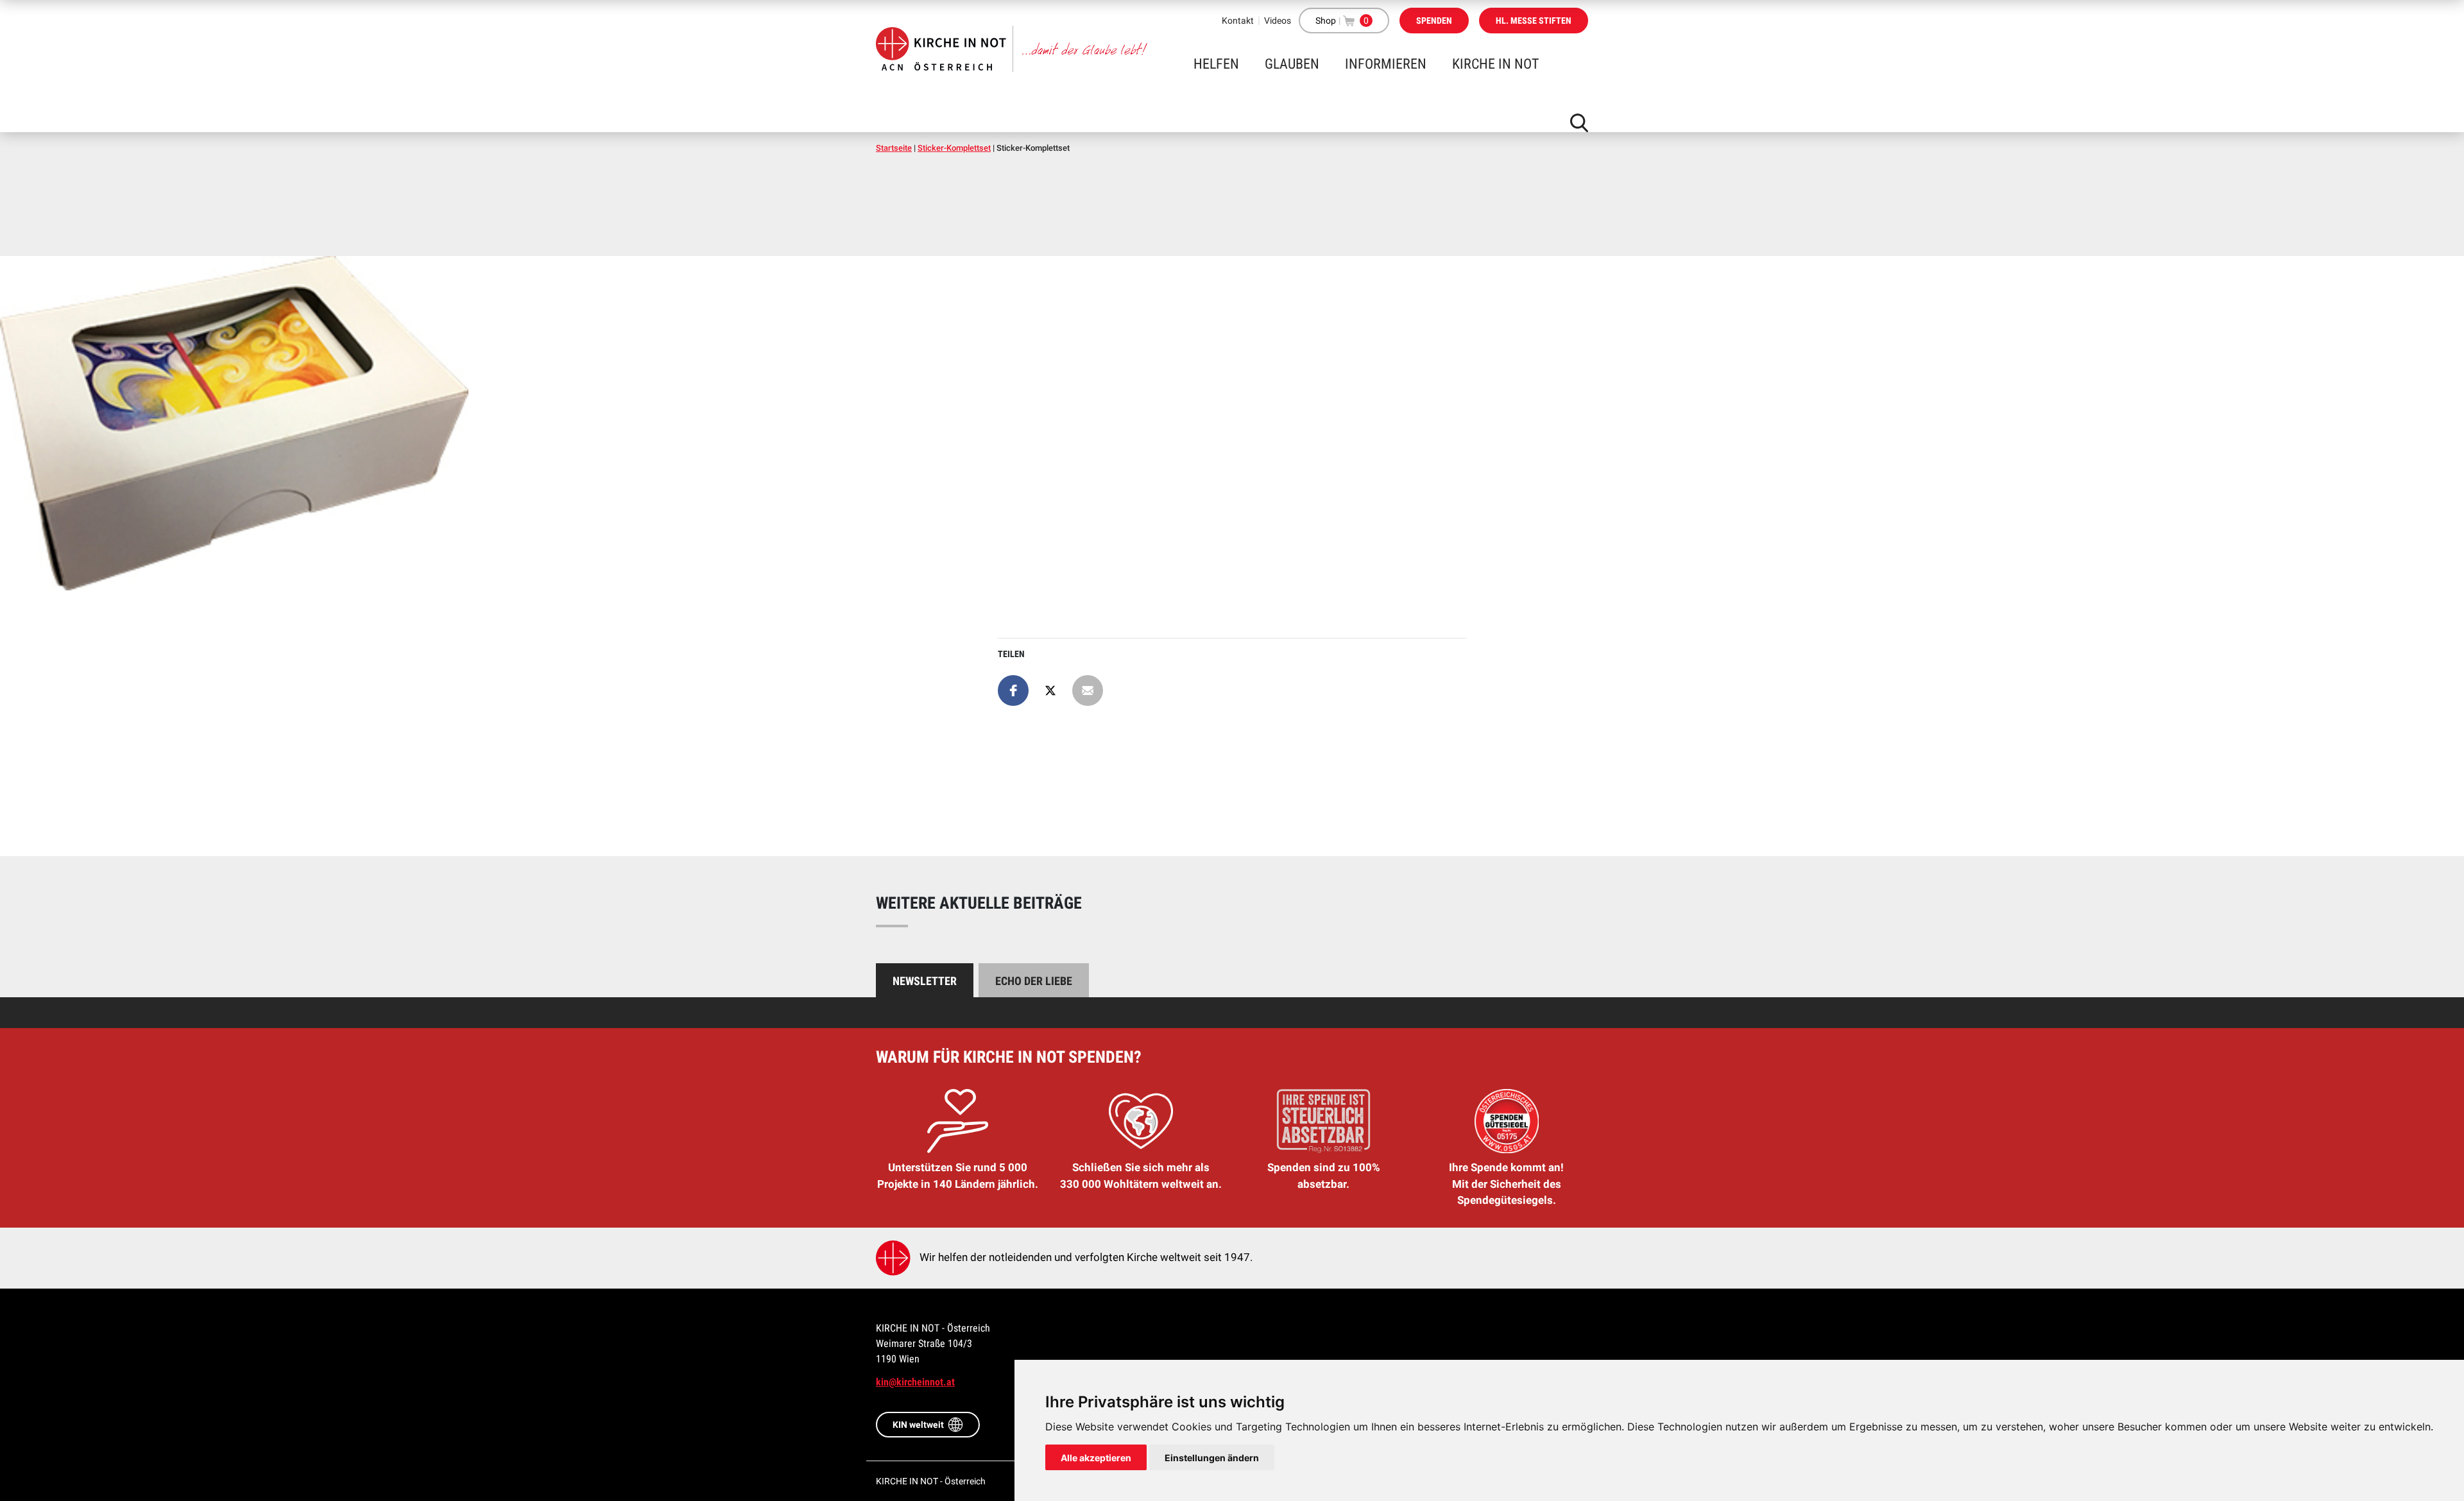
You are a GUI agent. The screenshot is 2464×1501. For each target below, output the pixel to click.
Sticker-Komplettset (954, 148)
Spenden (1434, 21)
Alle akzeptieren (1096, 1458)
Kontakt (1238, 21)
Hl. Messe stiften (1534, 21)
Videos (1278, 21)
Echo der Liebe (1034, 981)
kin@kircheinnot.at (915, 1382)
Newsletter (925, 981)
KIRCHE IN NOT (1495, 64)
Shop (1326, 21)
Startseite (894, 148)
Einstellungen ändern (1212, 1458)
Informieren (1386, 64)
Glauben (1292, 64)
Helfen (1216, 64)
